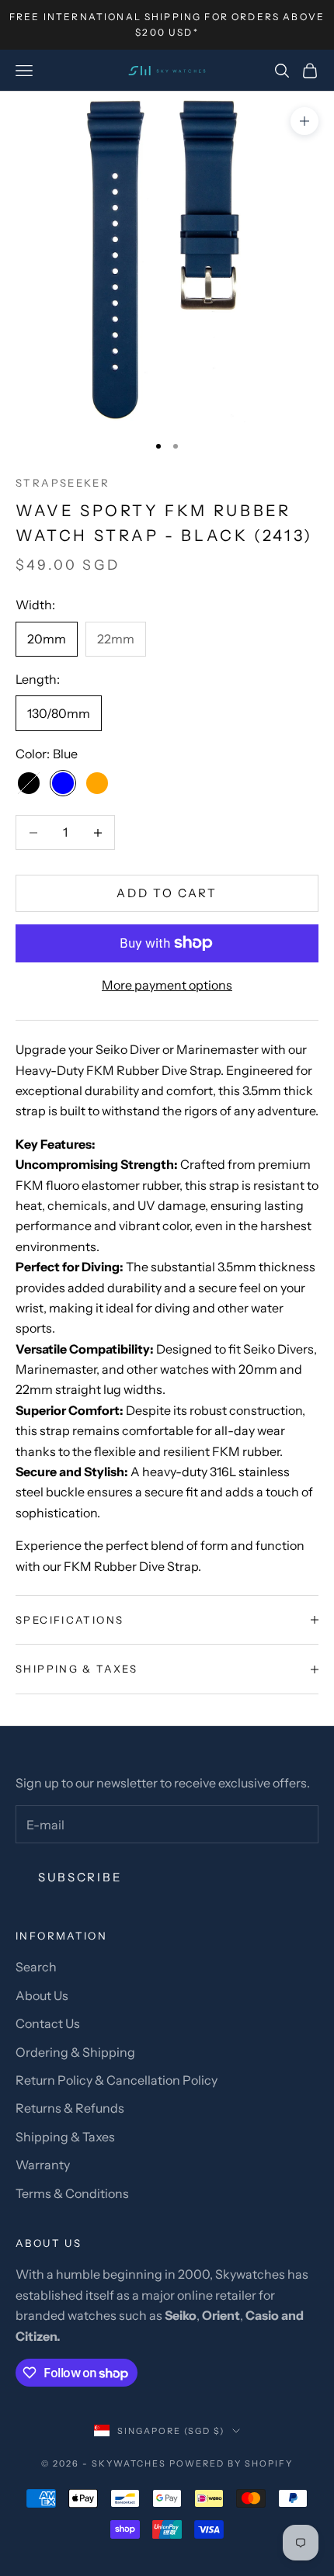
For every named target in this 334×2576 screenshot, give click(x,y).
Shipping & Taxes (65, 2137)
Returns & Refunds (70, 2108)
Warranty (43, 2165)
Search (36, 1967)
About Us (42, 1995)
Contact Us (48, 2023)
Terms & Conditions (72, 2193)
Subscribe (80, 1877)
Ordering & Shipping (75, 2052)
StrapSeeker (63, 483)
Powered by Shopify (231, 2463)
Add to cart (167, 893)
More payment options (167, 985)
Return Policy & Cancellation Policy (117, 2080)
